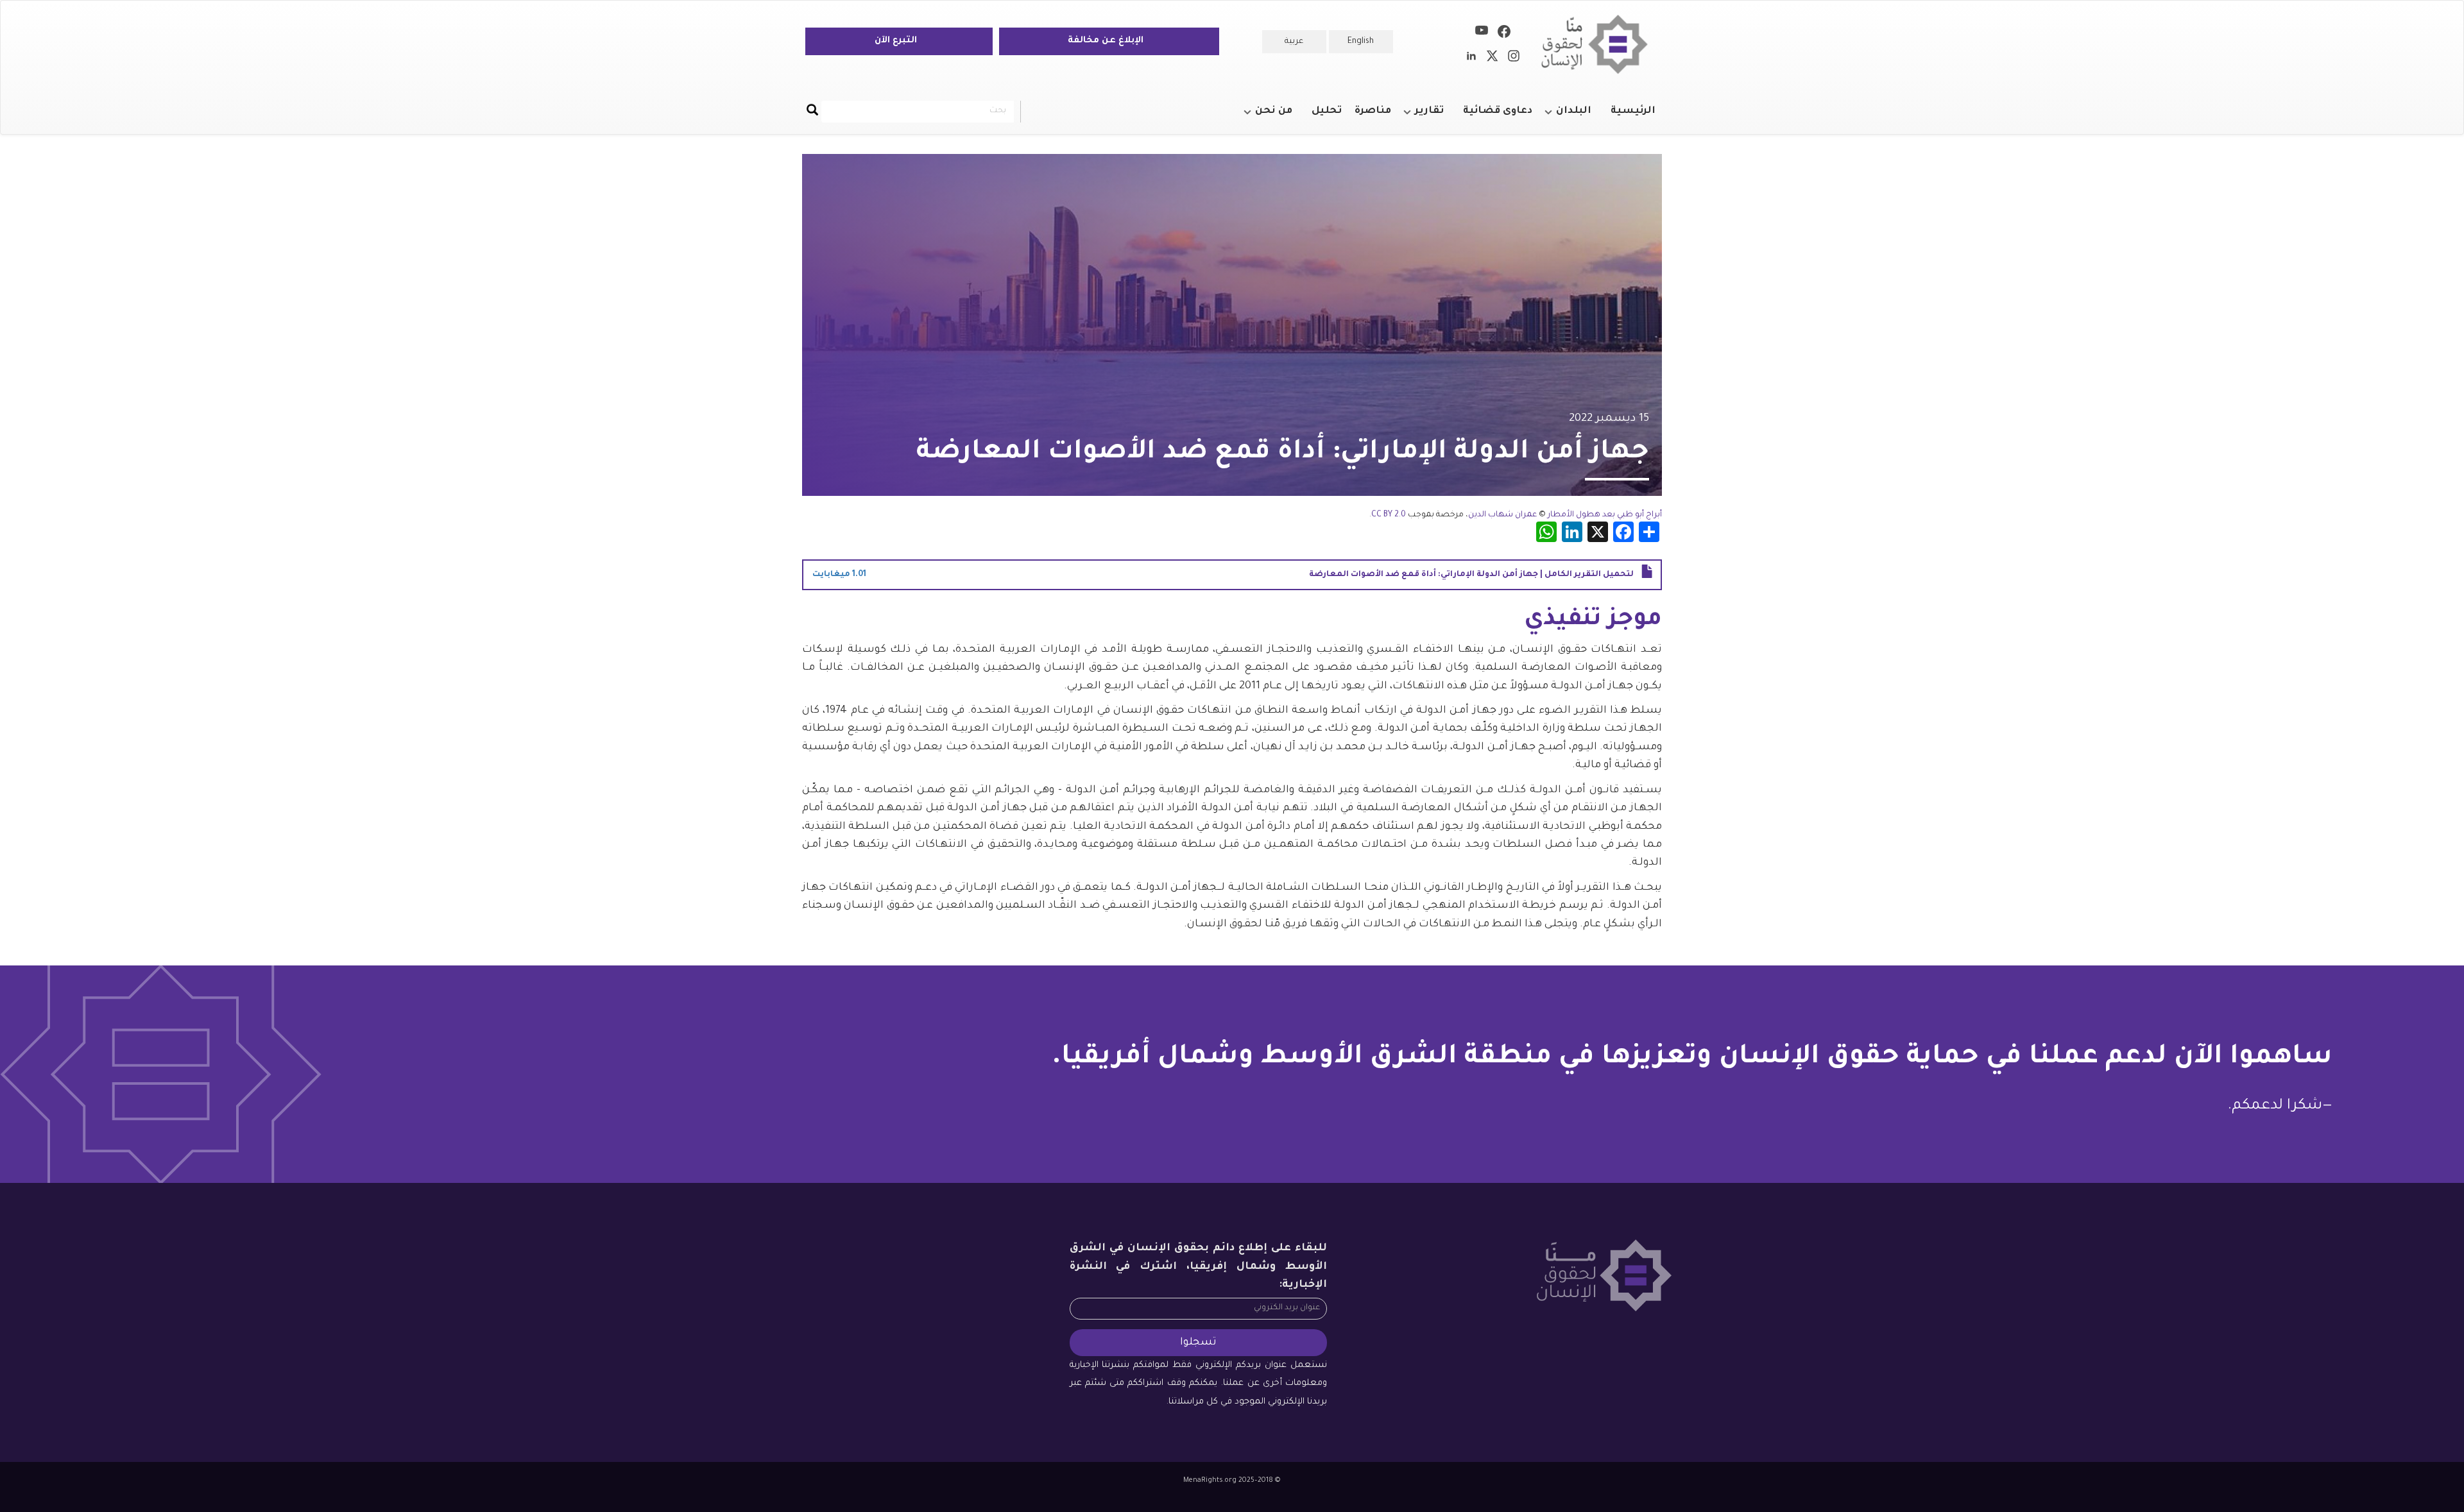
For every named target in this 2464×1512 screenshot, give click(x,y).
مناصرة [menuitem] (1373, 111)
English (1361, 42)
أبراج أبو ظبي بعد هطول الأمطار (1605, 515)
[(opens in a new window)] (1504, 34)
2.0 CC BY (1389, 515)
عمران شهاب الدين (1502, 515)
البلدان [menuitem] (1580, 117)
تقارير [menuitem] (1436, 117)
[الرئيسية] (1599, 45)
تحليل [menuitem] (1327, 111)
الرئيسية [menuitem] (1633, 111)
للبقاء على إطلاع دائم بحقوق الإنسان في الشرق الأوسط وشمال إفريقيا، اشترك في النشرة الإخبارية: (1199, 1267)
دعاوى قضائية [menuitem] (1498, 111)
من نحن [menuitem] (1280, 117)
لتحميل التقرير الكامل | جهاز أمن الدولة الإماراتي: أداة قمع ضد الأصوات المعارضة (1471, 575)
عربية (1294, 42)
